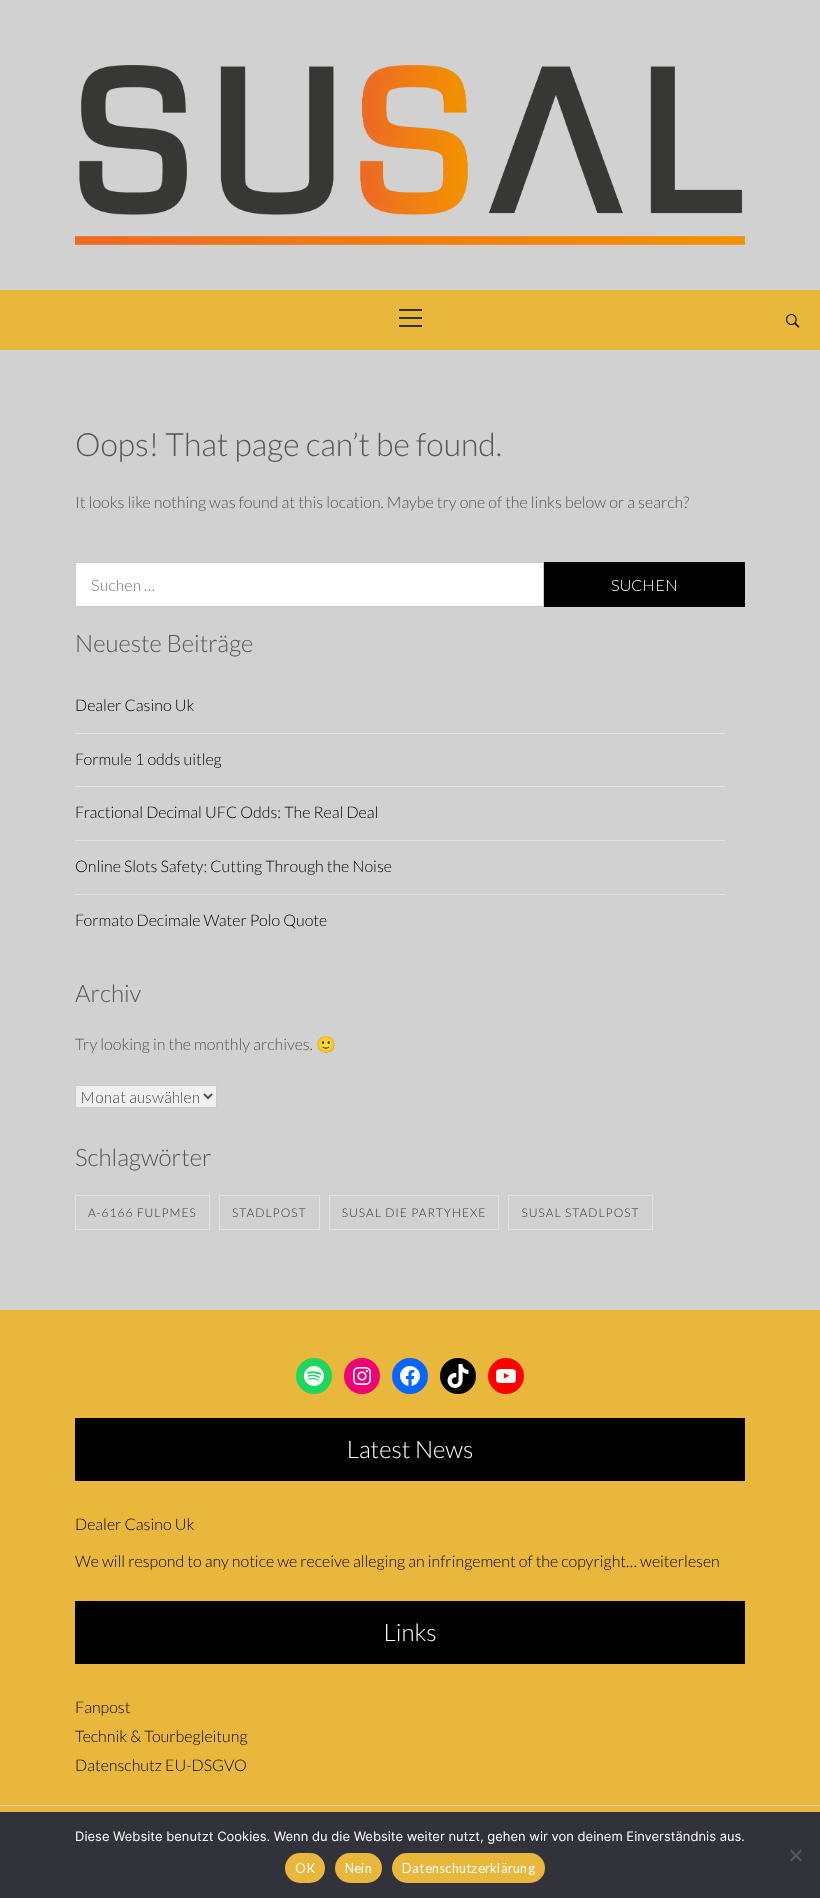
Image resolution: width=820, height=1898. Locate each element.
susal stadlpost (580, 1212)
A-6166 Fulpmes (142, 1212)
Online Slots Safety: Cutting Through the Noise (233, 866)
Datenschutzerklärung (468, 1868)
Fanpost (102, 1707)
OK (305, 1868)
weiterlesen (680, 1561)
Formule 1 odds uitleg (148, 759)
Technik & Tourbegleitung (161, 1736)
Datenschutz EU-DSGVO (161, 1765)
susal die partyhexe (414, 1212)
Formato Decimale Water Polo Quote (201, 920)
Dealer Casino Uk (134, 705)
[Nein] (795, 1855)
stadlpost (269, 1212)
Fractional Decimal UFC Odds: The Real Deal (226, 812)
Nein (358, 1868)
